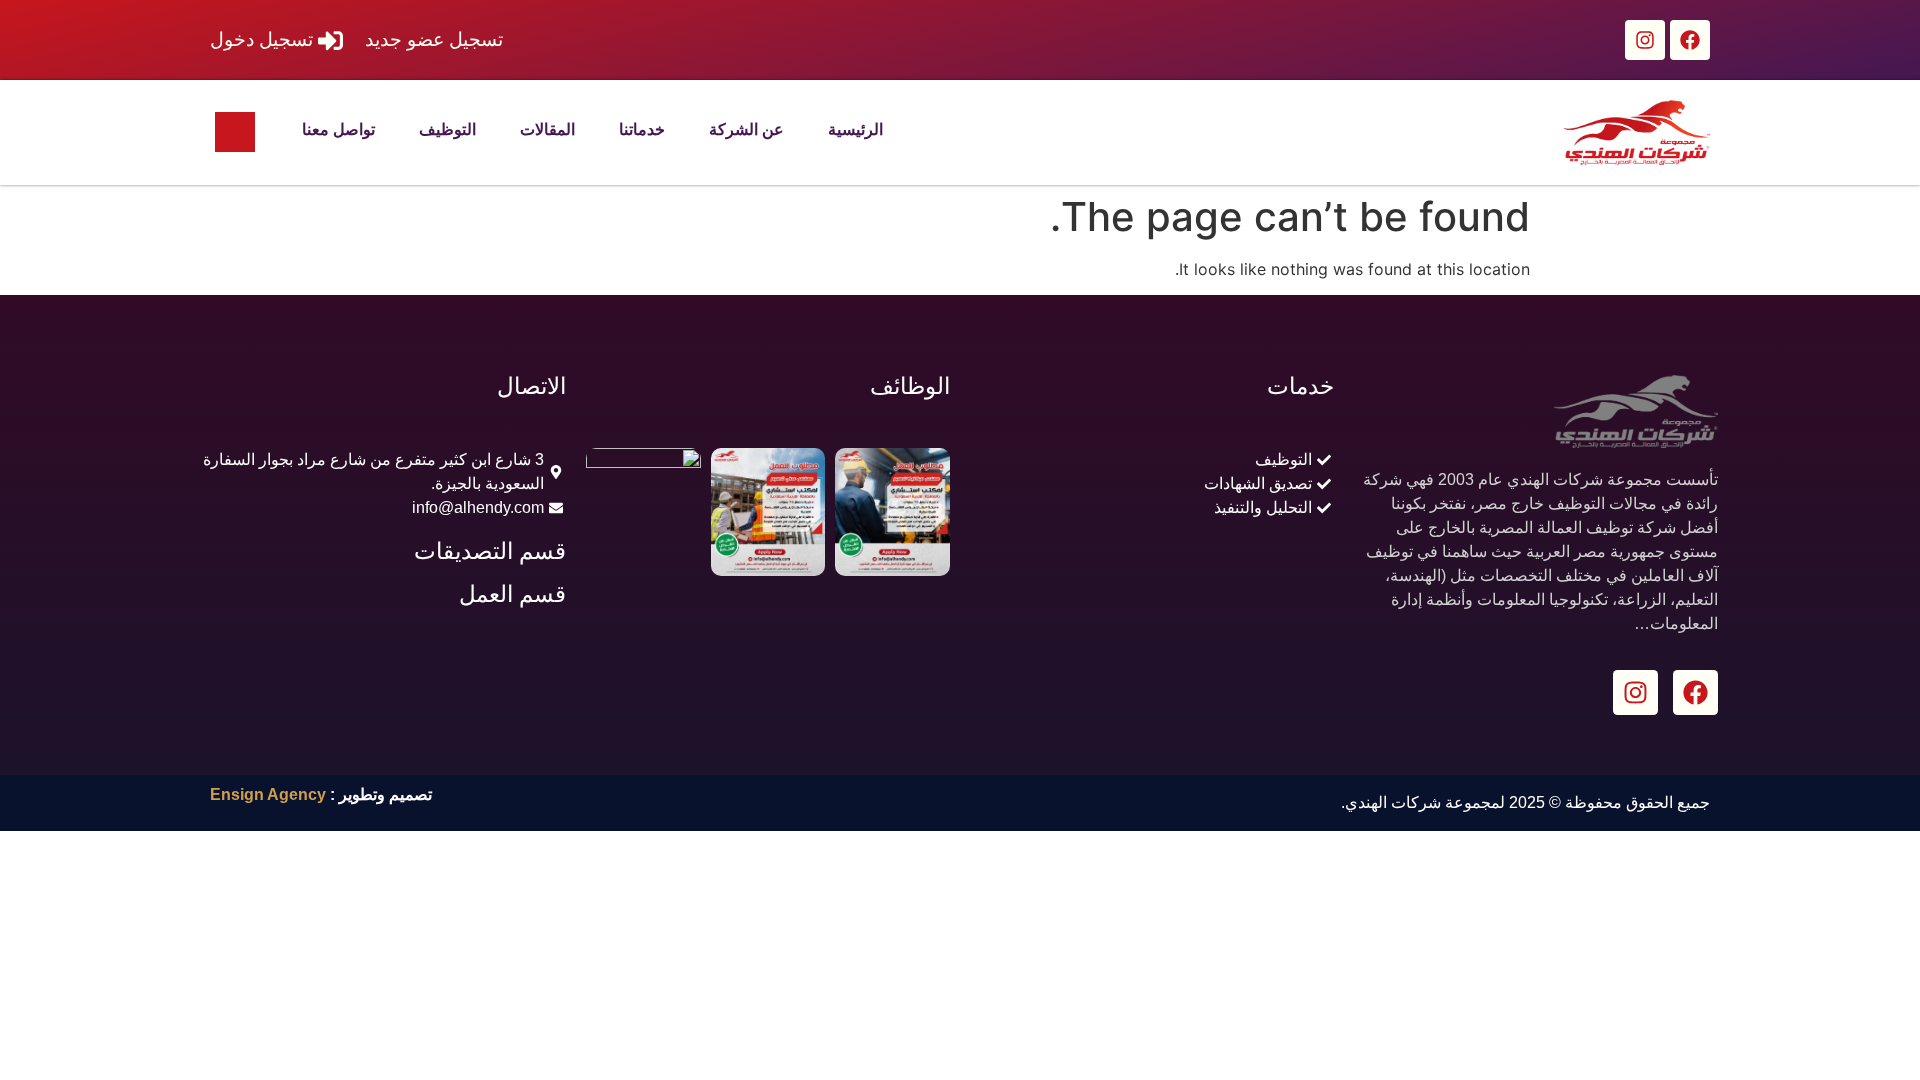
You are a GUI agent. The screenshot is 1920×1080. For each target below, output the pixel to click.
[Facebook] (1690, 40)
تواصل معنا (338, 129)
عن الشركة (746, 129)
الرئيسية (855, 129)
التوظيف (447, 129)
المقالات (547, 129)
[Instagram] (1645, 40)
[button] (235, 132)
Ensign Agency (268, 794)
